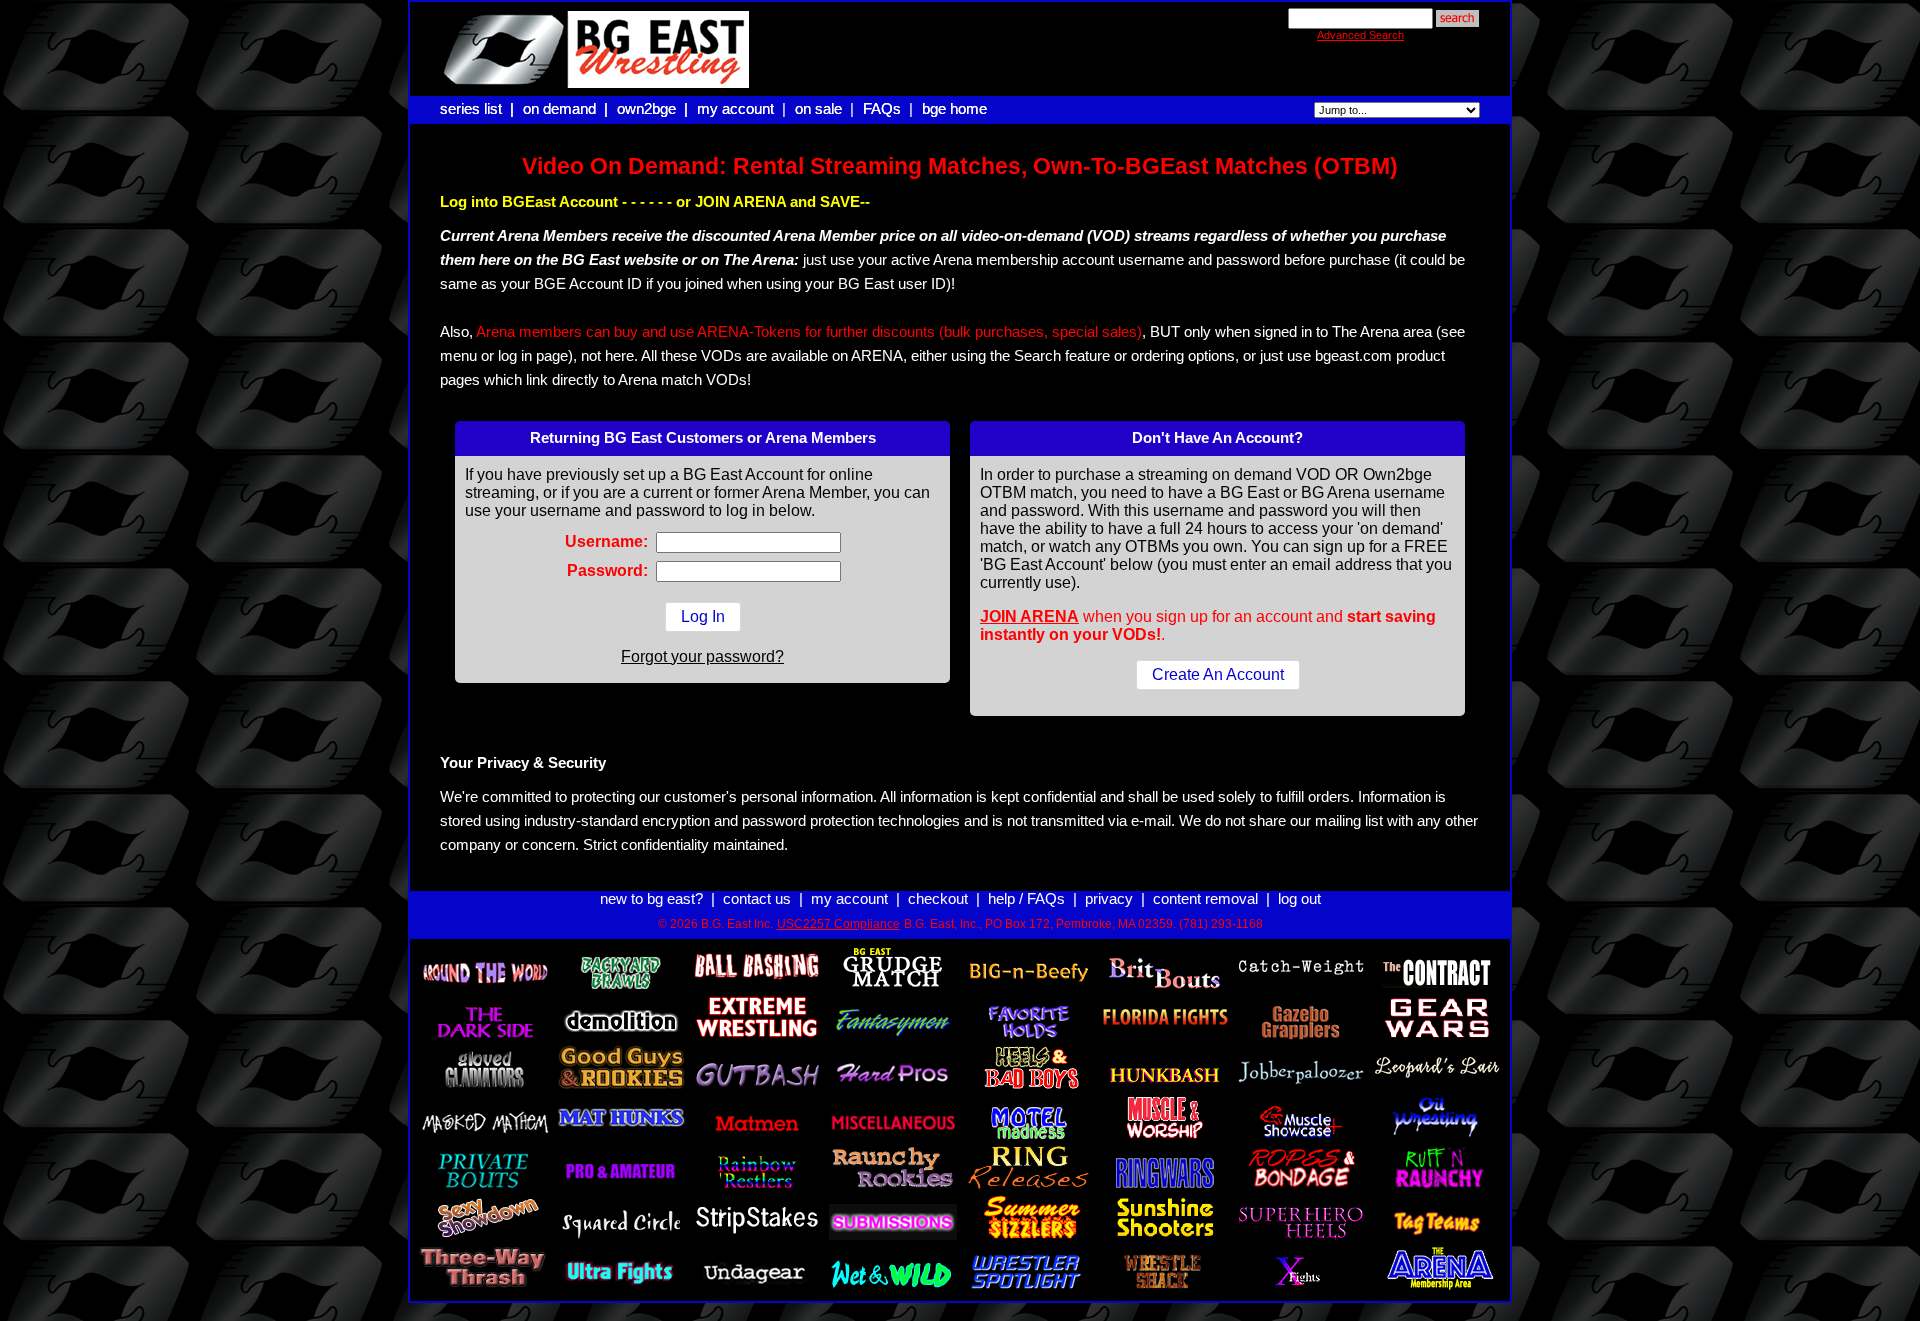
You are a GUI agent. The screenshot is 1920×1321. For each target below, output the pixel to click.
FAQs (882, 109)
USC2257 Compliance (838, 924)
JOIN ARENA (1029, 616)
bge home (954, 109)
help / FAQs (1026, 899)
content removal (1205, 899)
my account (735, 109)
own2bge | (654, 109)
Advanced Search (1360, 35)
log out (1299, 899)
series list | (479, 109)
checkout (938, 899)
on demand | (567, 109)
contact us (757, 899)
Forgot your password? (702, 656)
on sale (818, 109)
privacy (1109, 899)
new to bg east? (651, 899)
